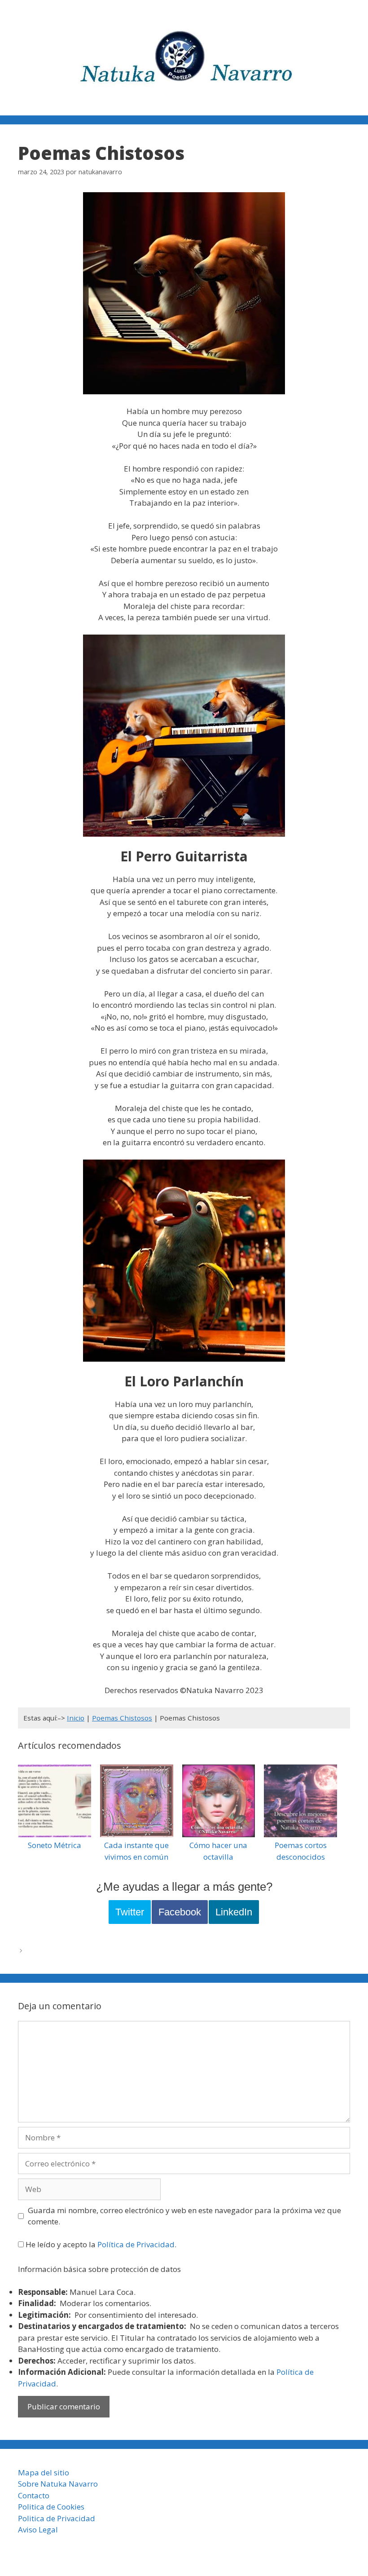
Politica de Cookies (51, 2507)
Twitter (130, 1912)
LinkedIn (234, 1912)
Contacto (34, 2495)
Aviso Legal (38, 2530)
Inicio (76, 1718)
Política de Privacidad (136, 2244)
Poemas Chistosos (122, 1718)
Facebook (180, 1912)
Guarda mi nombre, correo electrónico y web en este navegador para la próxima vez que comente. (184, 2216)
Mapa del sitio (44, 2472)
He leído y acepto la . (100, 2244)
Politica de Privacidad (57, 2518)
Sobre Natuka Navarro (58, 2484)
